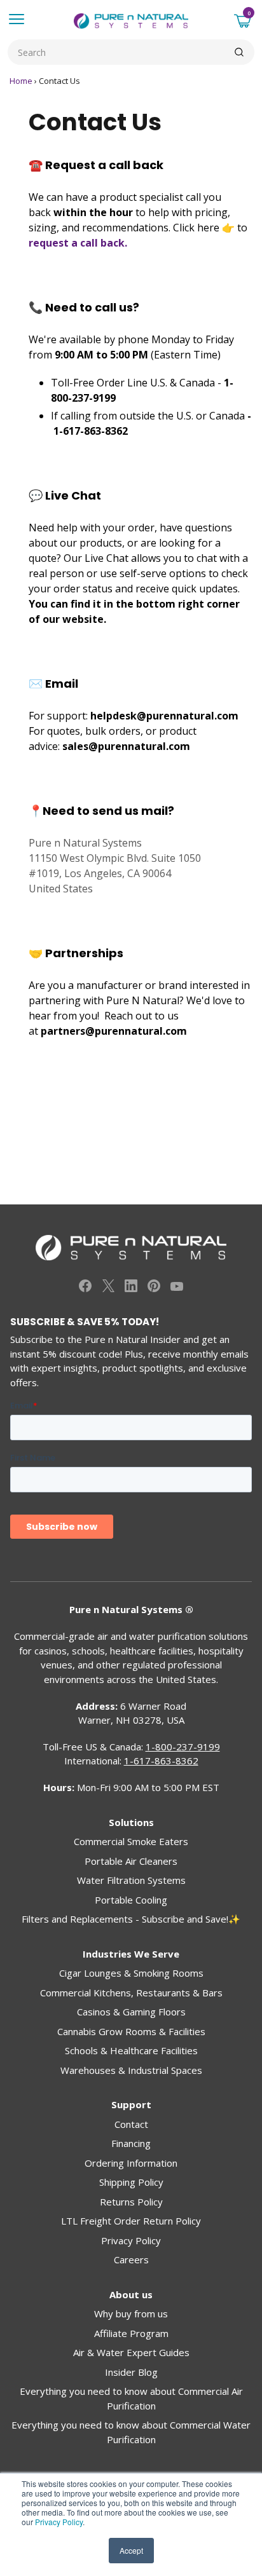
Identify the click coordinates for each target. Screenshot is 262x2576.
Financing (131, 2143)
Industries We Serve (131, 1954)
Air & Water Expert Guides (131, 2352)
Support (131, 2104)
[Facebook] (85, 1288)
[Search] (239, 52)
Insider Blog (131, 2372)
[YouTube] (177, 1288)
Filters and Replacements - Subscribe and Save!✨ (131, 1919)
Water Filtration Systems (131, 1880)
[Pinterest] (154, 1288)
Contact (131, 2124)
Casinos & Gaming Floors (131, 2012)
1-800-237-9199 (183, 1747)
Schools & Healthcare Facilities (131, 2050)
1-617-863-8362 (91, 431)
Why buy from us (131, 2314)
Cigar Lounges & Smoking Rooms (131, 1973)
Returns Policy (131, 2202)
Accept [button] (131, 2550)
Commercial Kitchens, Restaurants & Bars (131, 1993)
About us (131, 2294)
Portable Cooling (131, 1900)
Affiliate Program (131, 2333)
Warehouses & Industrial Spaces (131, 2070)
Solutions (131, 1822)
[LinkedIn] (131, 1288)
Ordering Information (131, 2163)
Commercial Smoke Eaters (131, 1841)
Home (21, 81)
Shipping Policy (131, 2182)
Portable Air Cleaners (131, 1861)
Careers (131, 2259)
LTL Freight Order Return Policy (131, 2221)
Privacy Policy (59, 2522)
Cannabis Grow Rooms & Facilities (131, 2031)
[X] (108, 1288)
